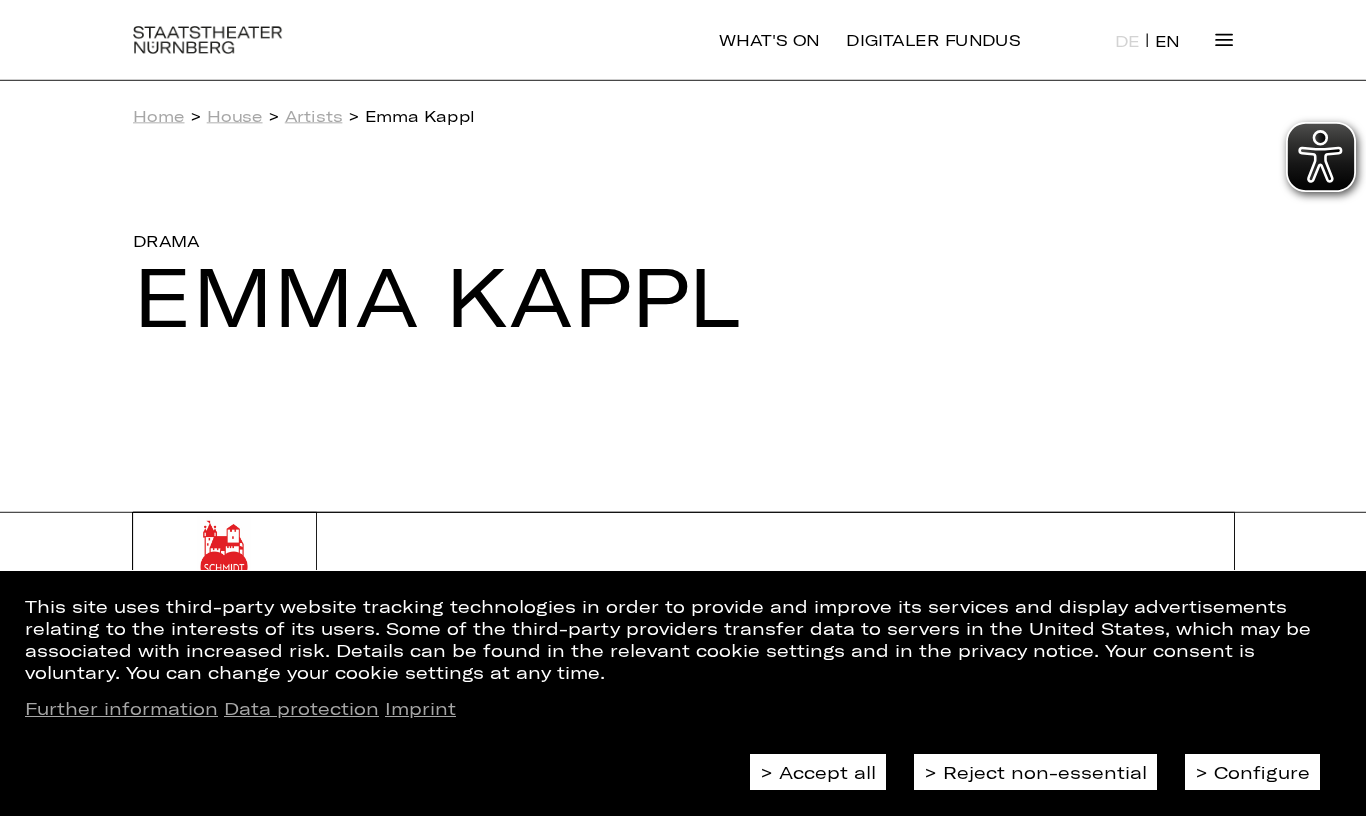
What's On (769, 40)
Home (158, 116)
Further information (121, 708)
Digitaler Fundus (933, 40)
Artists (314, 116)
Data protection (301, 708)
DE (1127, 41)
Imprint (420, 708)
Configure (1262, 772)
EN (1167, 41)
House (235, 116)
